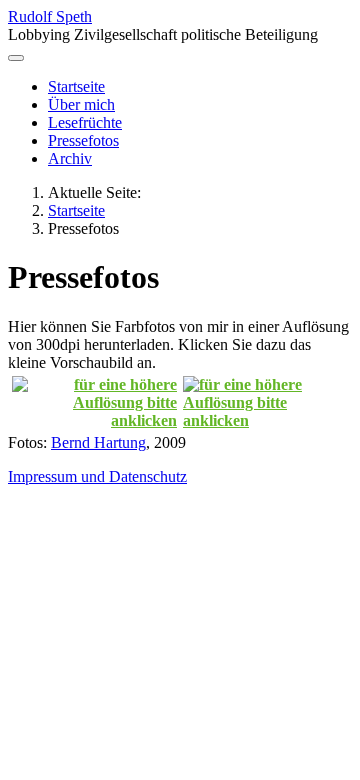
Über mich (81, 104)
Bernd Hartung (98, 442)
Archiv (70, 158)
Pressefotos (83, 140)
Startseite (76, 86)
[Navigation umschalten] (16, 58)
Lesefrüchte (85, 122)
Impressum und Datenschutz (97, 476)
